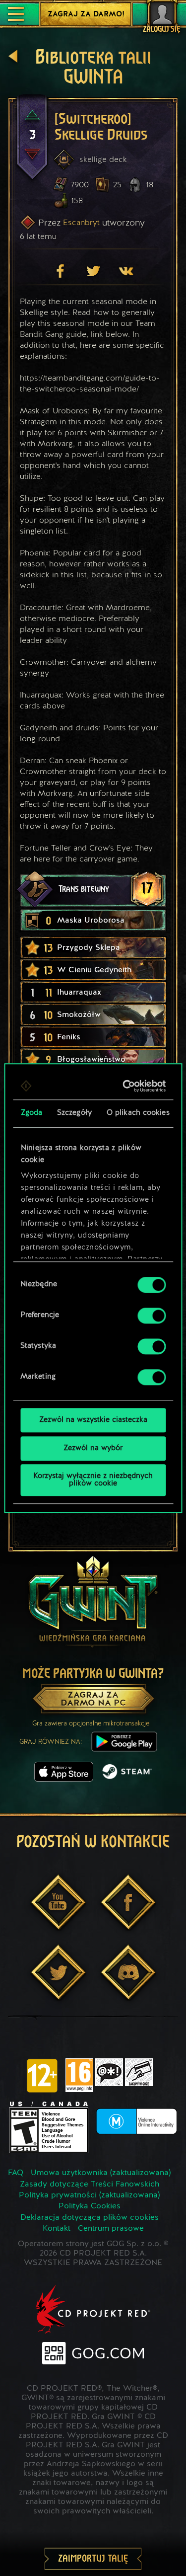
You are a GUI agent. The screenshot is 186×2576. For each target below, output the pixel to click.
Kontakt (57, 2229)
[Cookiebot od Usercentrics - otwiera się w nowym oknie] (126, 1086)
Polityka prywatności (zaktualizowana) (89, 2195)
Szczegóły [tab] (74, 1113)
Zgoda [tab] (31, 1113)
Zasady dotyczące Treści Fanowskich (90, 2185)
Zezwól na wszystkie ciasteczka (93, 1420)
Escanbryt (81, 222)
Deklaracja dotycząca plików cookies (90, 2218)
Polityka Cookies (90, 2206)
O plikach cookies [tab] (138, 1113)
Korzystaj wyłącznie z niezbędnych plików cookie (93, 1480)
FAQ (16, 2173)
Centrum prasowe (111, 2229)
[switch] (152, 1316)
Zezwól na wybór (93, 1448)
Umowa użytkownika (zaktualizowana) (101, 2173)
